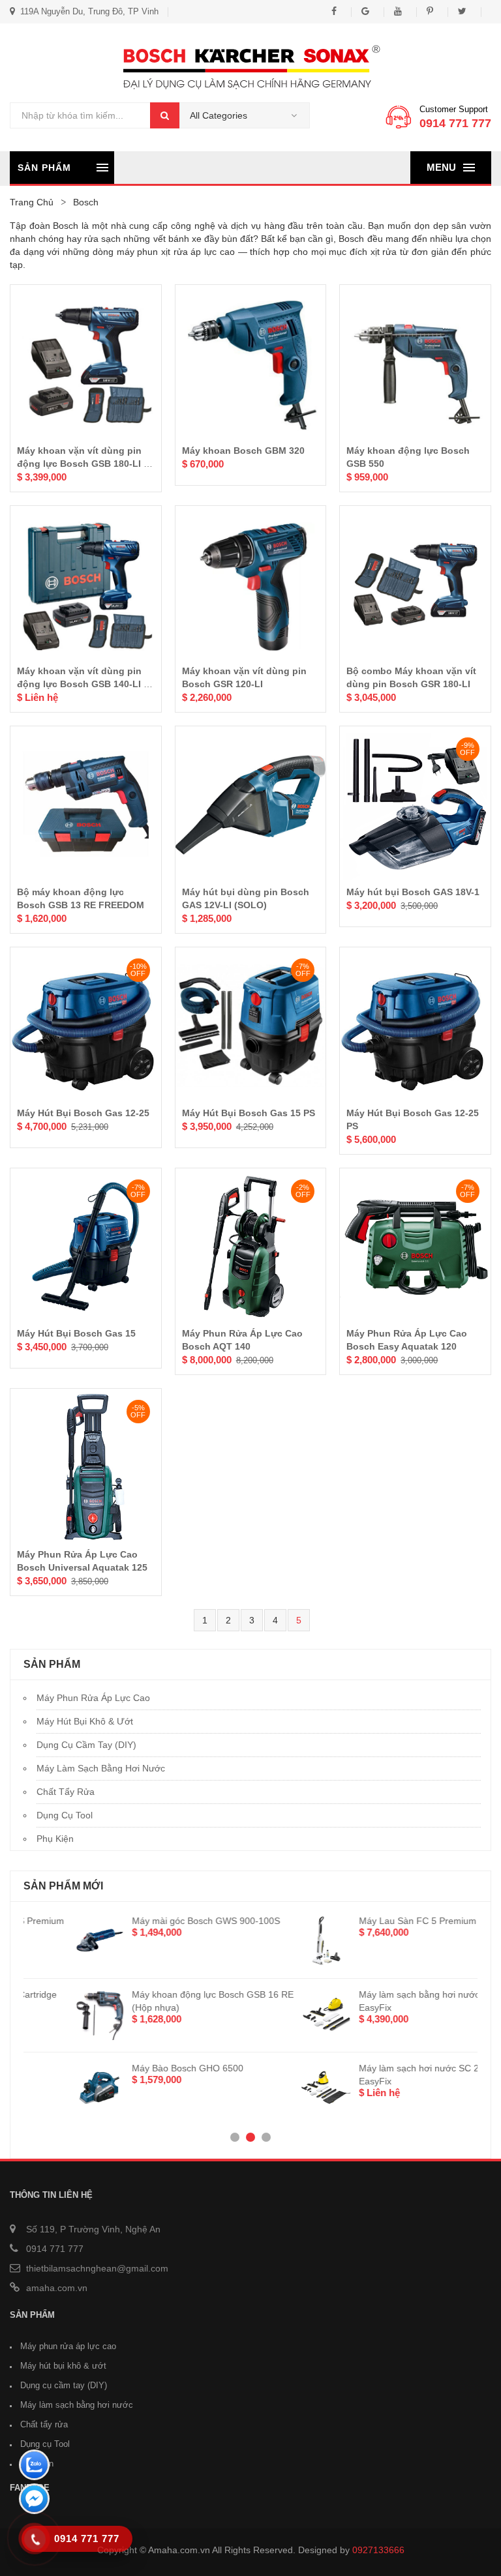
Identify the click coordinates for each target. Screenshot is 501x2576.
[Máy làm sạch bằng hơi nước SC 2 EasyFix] (277, 2014)
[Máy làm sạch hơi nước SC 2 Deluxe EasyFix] (277, 2088)
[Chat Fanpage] (34, 2500)
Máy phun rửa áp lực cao (93, 1698)
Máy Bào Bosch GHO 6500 (138, 2068)
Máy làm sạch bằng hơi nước (101, 1768)
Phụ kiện (55, 1839)
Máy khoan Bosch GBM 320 (243, 451)
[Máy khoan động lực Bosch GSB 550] (415, 363)
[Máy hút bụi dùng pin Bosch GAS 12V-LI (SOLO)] (251, 805)
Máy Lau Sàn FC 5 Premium (368, 1921)
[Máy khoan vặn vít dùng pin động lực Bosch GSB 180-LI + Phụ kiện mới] (86, 363)
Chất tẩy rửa (66, 1792)
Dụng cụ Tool (65, 1815)
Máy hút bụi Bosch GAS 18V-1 (413, 892)
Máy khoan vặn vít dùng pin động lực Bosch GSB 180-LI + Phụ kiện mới (83, 464)
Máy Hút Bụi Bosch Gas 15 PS (249, 1113)
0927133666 (378, 2550)
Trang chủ (32, 202)
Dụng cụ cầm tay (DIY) (86, 1745)
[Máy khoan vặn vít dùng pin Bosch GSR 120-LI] (251, 585)
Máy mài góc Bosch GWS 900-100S (156, 1921)
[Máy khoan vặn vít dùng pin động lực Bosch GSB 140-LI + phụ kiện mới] (86, 585)
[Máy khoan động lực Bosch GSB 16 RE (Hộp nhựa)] (50, 2014)
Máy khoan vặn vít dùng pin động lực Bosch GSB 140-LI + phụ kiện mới (83, 684)
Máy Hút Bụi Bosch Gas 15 (76, 1333)
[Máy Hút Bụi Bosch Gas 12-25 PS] (415, 1026)
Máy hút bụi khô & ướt (85, 1721)
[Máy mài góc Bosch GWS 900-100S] (50, 1940)
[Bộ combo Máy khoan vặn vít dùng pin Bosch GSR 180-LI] (415, 585)
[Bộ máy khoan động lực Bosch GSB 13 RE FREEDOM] (86, 805)
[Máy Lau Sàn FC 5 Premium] (277, 1940)
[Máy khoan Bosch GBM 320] (251, 363)
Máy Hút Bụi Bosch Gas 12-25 (83, 1113)
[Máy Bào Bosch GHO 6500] (50, 2088)
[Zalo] (34, 2466)
